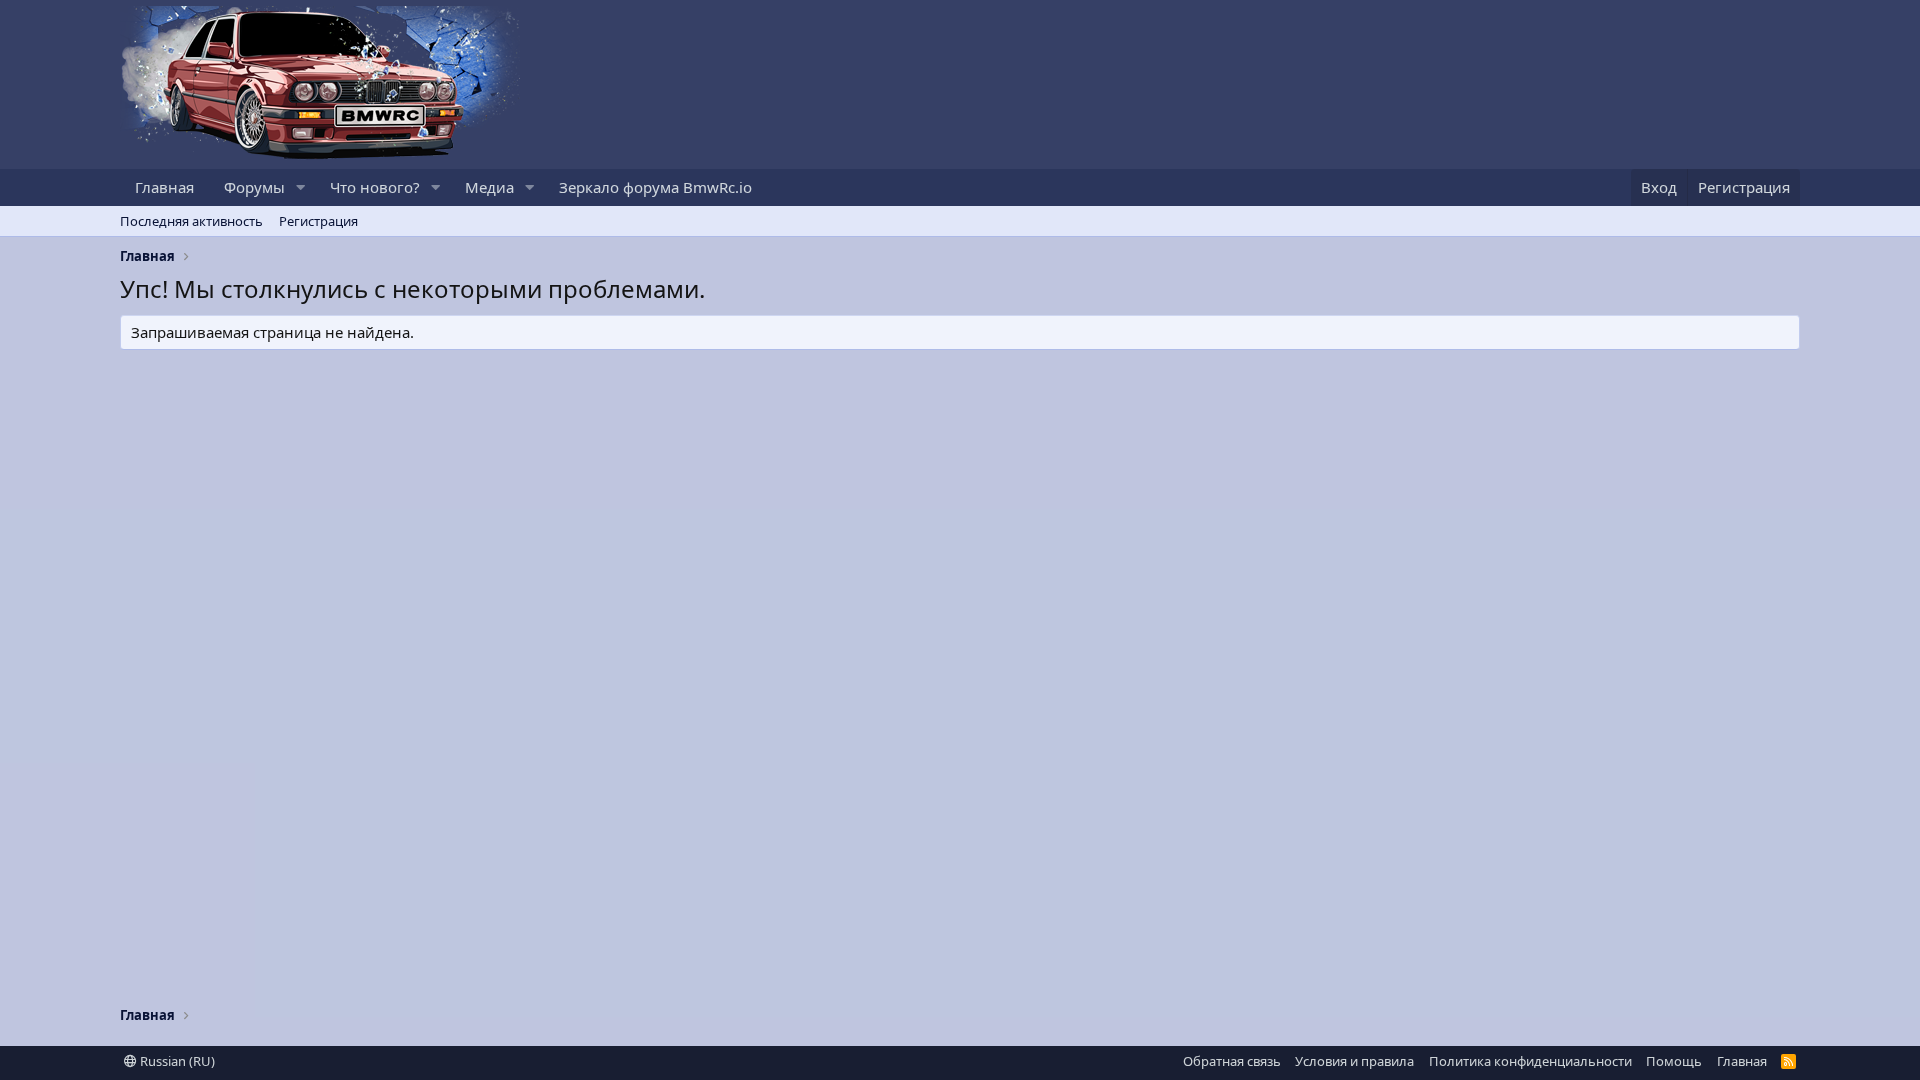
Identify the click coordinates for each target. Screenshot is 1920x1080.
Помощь (1674, 1061)
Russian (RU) (176, 1061)
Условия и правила (1354, 1061)
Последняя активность (191, 221)
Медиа (489, 187)
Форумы (254, 187)
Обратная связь (1232, 1061)
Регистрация (318, 221)
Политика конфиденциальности (1530, 1061)
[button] (301, 187)
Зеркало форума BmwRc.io (655, 187)
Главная (164, 187)
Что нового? (375, 187)
